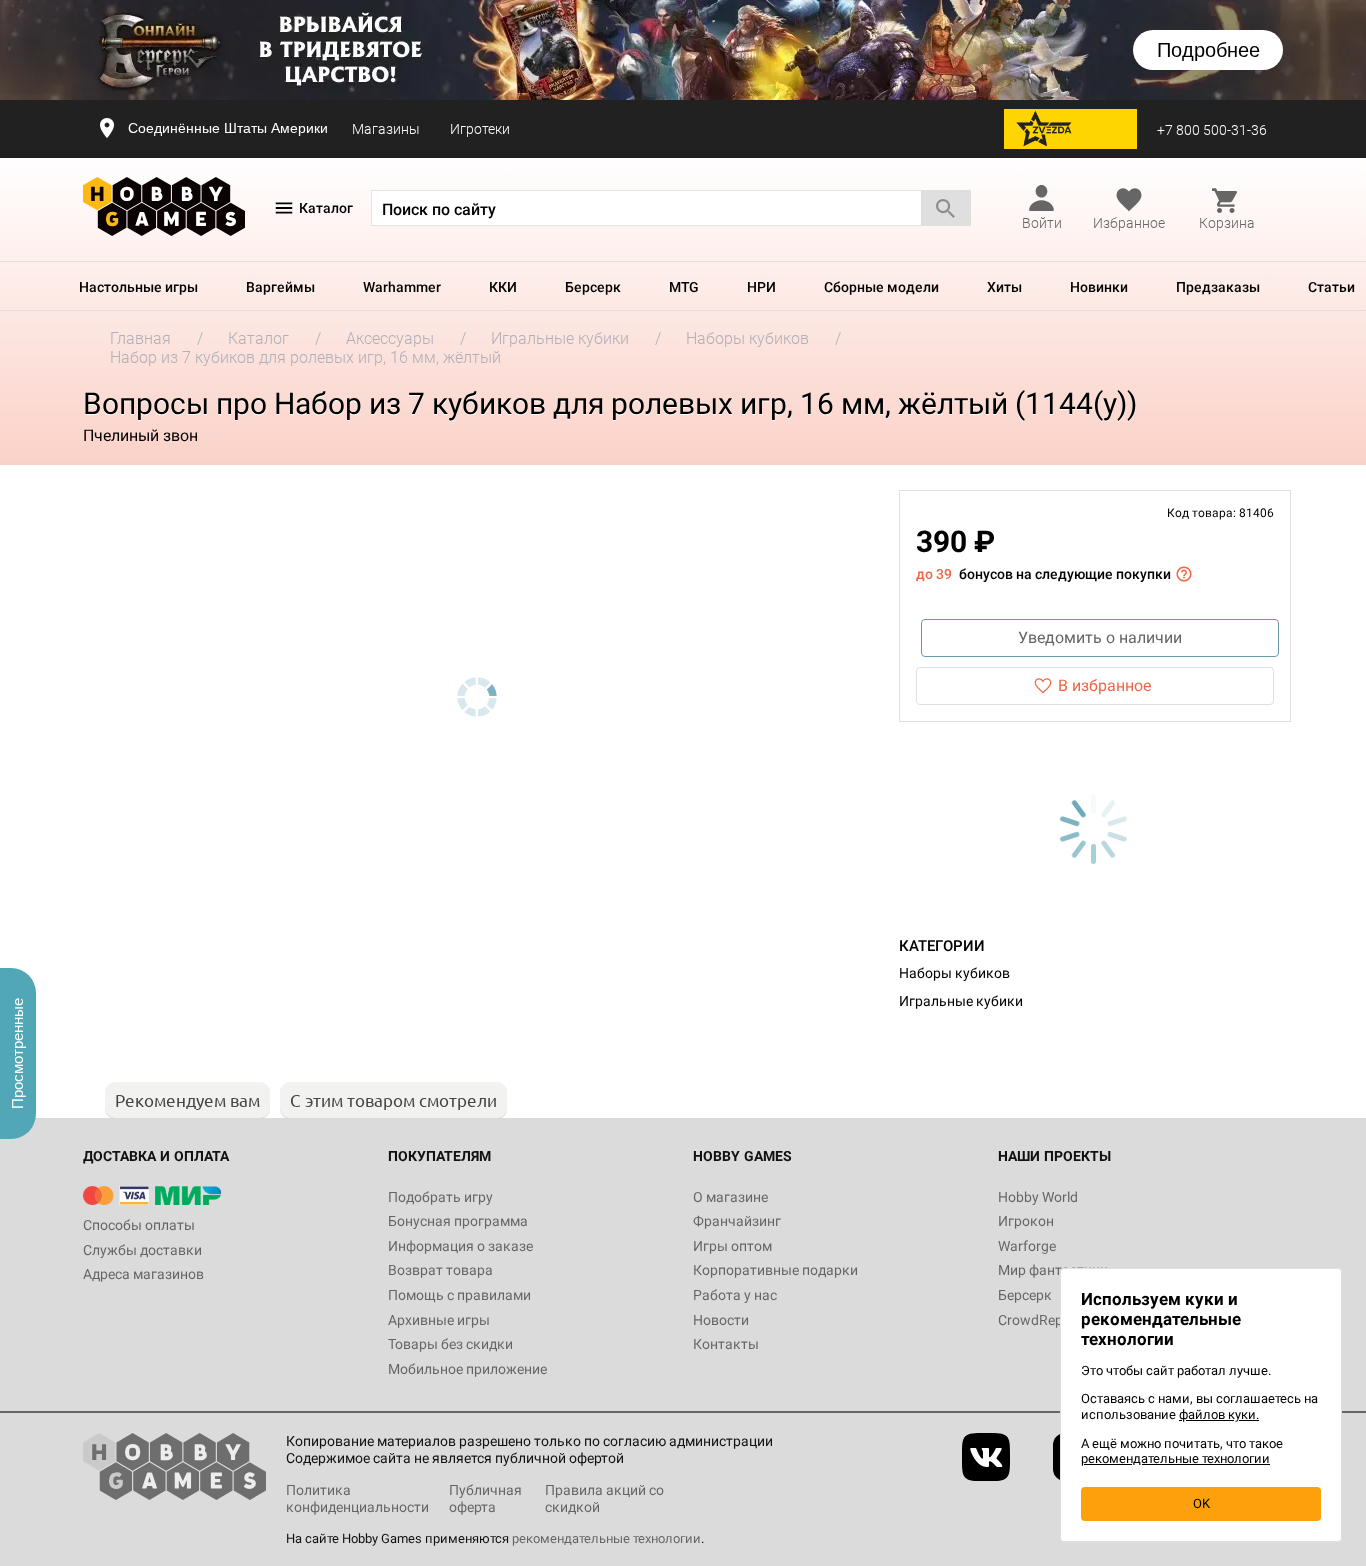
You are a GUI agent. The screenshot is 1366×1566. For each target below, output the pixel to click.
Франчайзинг (737, 1221)
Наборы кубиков (954, 973)
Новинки (1099, 287)
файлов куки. (1219, 1414)
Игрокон (1026, 1221)
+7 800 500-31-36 (1212, 130)
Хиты (1004, 287)
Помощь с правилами (459, 1295)
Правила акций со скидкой (604, 1498)
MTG (684, 287)
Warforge (1027, 1246)
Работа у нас (735, 1295)
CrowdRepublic (1045, 1320)
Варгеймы (280, 287)
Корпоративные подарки (775, 1270)
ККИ (503, 287)
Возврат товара (440, 1270)
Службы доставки (142, 1250)
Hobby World (1038, 1197)
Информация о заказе (460, 1246)
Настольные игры (138, 287)
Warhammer (402, 287)
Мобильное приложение (467, 1369)
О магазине (730, 1197)
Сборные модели (881, 287)
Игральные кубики (961, 1001)
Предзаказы (1218, 287)
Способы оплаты (139, 1225)
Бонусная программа (458, 1221)
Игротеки (480, 129)
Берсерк (593, 287)
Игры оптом (732, 1246)
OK (1201, 1503)
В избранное (1104, 685)
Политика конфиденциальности (357, 1498)
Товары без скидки (450, 1344)
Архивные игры (439, 1320)
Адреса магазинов (143, 1274)
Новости (721, 1320)
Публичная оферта (485, 1498)
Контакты (726, 1344)
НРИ (761, 287)
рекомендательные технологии (606, 1538)
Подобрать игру (440, 1197)
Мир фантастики (1053, 1270)
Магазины (386, 129)
